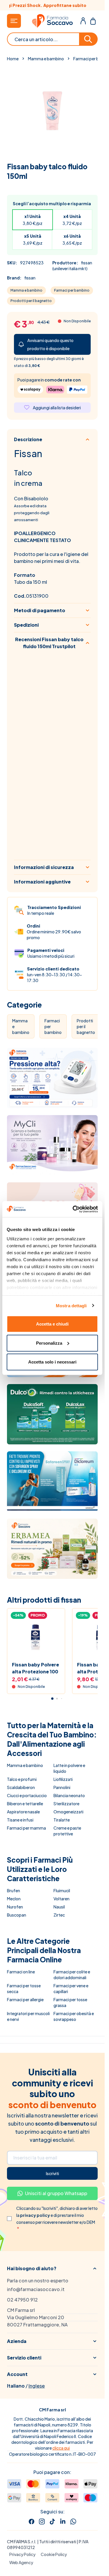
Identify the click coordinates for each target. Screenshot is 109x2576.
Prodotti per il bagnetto (31, 301)
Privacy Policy (22, 2554)
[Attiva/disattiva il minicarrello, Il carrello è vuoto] (93, 21)
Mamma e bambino (46, 59)
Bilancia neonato (69, 1795)
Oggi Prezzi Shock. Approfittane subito (52, 5)
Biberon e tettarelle (25, 1804)
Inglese (37, 2386)
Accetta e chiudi (52, 1324)
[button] (52, 2268)
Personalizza (49, 1343)
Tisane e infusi (20, 1820)
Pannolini (62, 1787)
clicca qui (61, 2448)
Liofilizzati (63, 1779)
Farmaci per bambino (72, 290)
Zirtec (59, 1915)
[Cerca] (89, 39)
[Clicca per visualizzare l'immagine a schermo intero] (52, 110)
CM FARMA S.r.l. (22, 2542)
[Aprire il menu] (14, 21)
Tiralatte (62, 1820)
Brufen (14, 1890)
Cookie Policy (54, 2554)
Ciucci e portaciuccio (27, 1795)
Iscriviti (52, 2173)
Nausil (59, 1907)
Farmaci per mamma (26, 1828)
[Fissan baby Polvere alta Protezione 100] (36, 1637)
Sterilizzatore (66, 1804)
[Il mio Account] (83, 21)
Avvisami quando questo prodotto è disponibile (50, 344)
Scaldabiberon (21, 1787)
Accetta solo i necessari (52, 1362)
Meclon (14, 1899)
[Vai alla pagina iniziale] (52, 21)
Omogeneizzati (68, 1812)
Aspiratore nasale (23, 1812)
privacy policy (35, 2215)
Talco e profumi (22, 1779)
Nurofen (15, 1907)
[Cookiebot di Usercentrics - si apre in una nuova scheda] (74, 1209)
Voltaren (61, 1899)
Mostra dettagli (71, 1305)
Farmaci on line (21, 1972)
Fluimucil (62, 1890)
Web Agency (21, 2562)
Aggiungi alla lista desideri (57, 408)
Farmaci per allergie (25, 1999)
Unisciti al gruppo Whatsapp (56, 2193)
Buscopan (17, 1915)
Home (13, 59)
